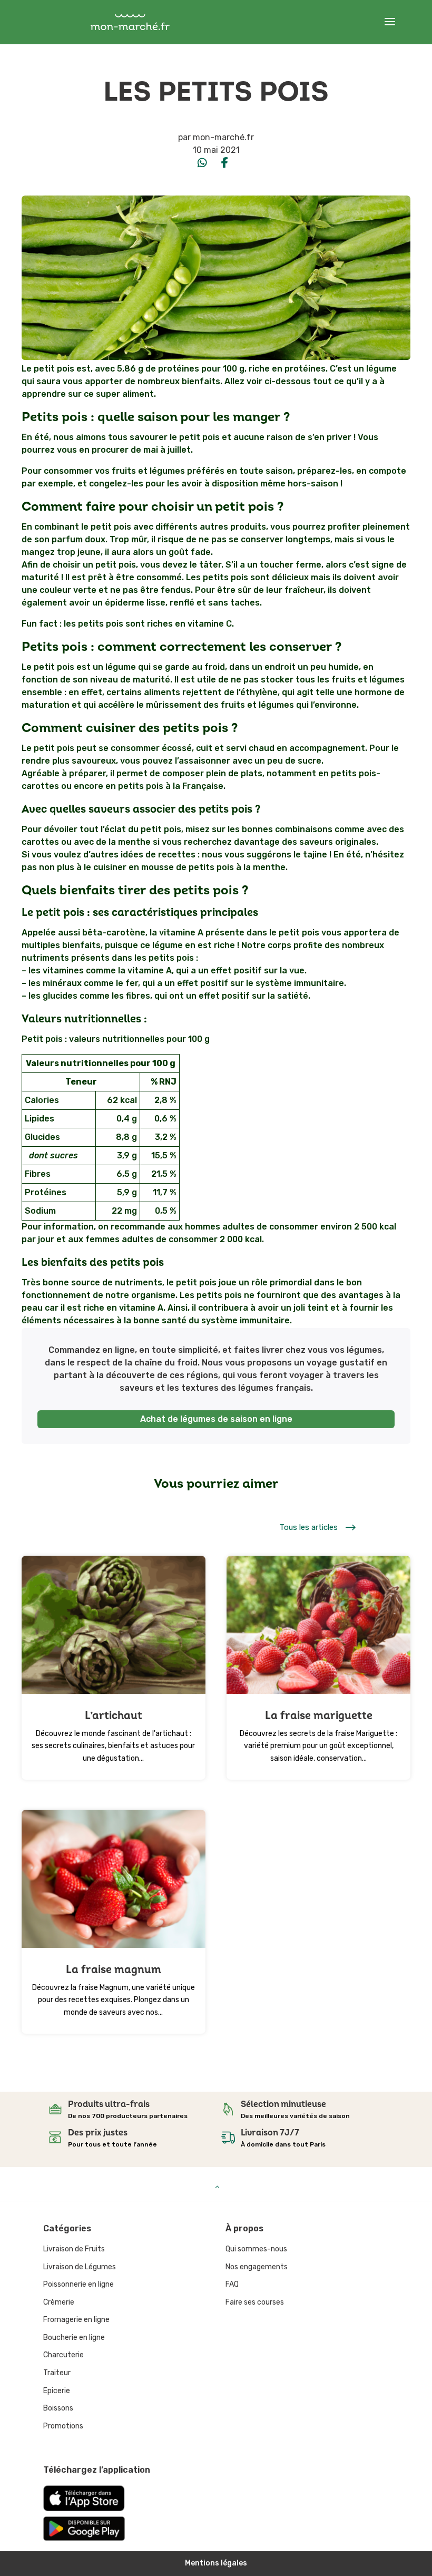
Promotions (63, 2426)
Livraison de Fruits (74, 2249)
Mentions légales (216, 2563)
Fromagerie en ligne (76, 2320)
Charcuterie (63, 2355)
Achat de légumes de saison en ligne (216, 1419)
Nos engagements (257, 2267)
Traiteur (57, 2373)
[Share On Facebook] (224, 163)
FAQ (232, 2284)
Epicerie (57, 2391)
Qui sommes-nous (256, 2249)
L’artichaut (114, 1716)
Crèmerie (59, 2302)
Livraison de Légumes (80, 2267)
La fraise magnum (114, 1970)
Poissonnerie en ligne (78, 2284)
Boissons (58, 2408)
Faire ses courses (255, 2302)
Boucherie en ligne (74, 2338)
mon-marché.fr (223, 137)
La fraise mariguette (319, 1716)
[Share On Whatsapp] (202, 163)
